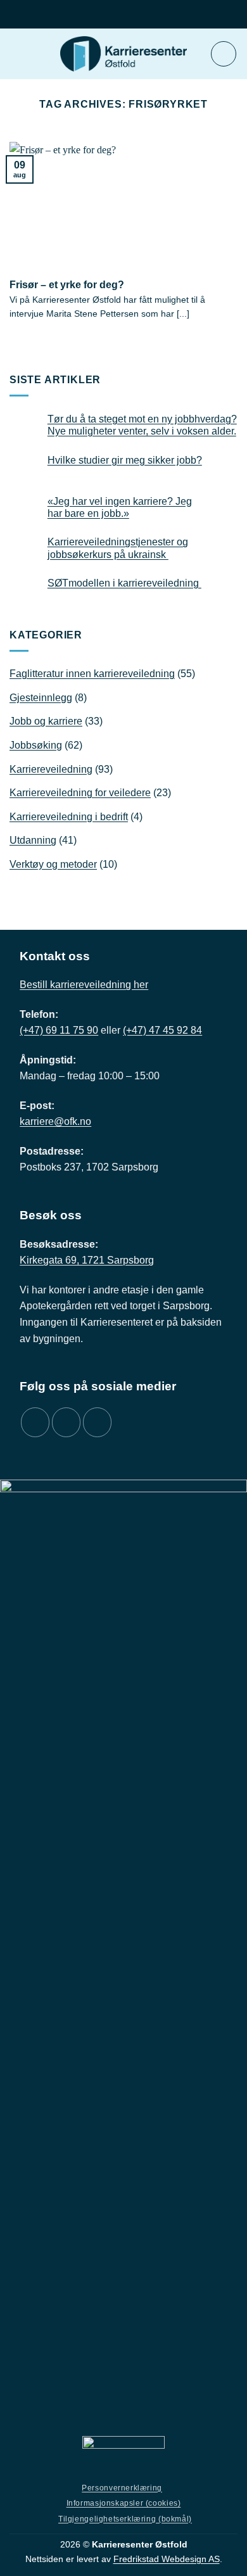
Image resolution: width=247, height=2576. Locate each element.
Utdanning (33, 840)
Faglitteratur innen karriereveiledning (92, 674)
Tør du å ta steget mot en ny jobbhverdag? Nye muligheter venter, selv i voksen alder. (142, 425)
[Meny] (224, 54)
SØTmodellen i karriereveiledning (124, 583)
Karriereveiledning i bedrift (69, 817)
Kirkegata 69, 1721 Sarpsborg (87, 1260)
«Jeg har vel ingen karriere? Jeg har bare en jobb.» (120, 507)
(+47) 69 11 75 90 (59, 1030)
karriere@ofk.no (55, 1121)
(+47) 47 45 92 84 (162, 1030)
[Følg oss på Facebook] (35, 1422)
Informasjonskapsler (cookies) (124, 2503)
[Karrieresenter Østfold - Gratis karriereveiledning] (123, 54)
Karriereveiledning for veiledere (80, 793)
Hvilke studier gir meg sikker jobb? (125, 460)
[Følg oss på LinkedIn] (97, 1422)
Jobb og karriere (46, 721)
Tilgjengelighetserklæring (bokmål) (125, 2519)
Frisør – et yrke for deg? (67, 284)
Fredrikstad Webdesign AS (167, 2559)
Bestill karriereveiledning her (84, 985)
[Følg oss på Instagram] (66, 1422)
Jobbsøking (36, 745)
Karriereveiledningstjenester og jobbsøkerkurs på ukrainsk (118, 548)
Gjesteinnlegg (41, 698)
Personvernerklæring (122, 2488)
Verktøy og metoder (53, 864)
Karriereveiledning (51, 769)
